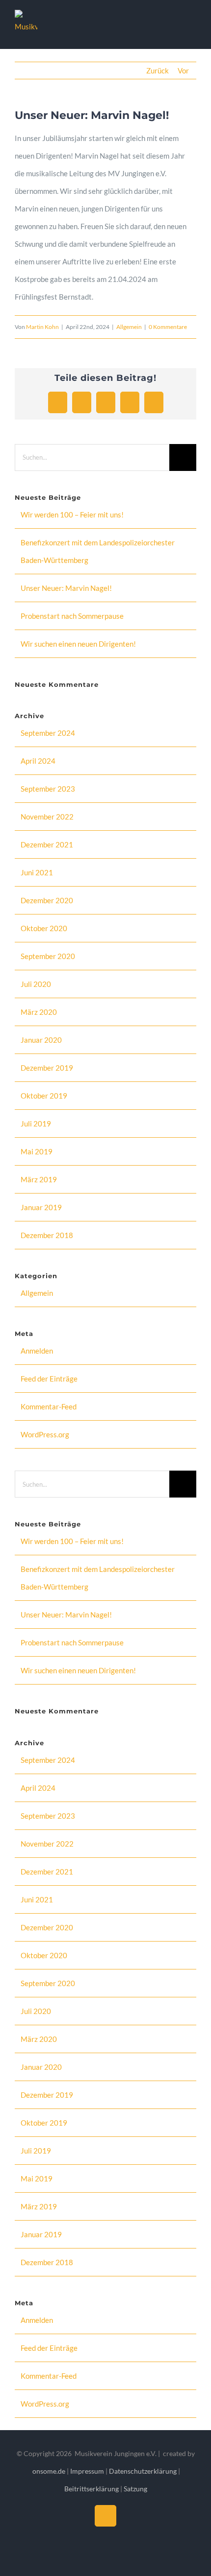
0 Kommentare (168, 327)
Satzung (135, 2489)
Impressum (88, 2471)
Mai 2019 (37, 1151)
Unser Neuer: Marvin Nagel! (66, 588)
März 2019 (39, 1179)
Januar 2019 (41, 1207)
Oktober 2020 (44, 928)
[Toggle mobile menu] (192, 25)
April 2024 (38, 761)
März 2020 (39, 1012)
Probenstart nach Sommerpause (72, 616)
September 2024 (48, 733)
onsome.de (49, 2471)
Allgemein (129, 327)
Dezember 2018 (47, 1235)
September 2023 (48, 789)
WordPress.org (45, 1434)
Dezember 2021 (47, 844)
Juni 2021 (37, 872)
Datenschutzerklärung (144, 2471)
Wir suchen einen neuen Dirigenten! (78, 644)
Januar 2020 (41, 1040)
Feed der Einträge (49, 1379)
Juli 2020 (36, 984)
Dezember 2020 (47, 900)
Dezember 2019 (47, 1068)
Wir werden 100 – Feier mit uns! (72, 515)
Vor (183, 70)
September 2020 (48, 956)
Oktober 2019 (44, 1096)
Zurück (158, 70)
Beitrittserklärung (92, 2489)
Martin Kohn (42, 327)
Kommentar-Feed (49, 1406)
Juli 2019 (36, 1124)
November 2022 (47, 817)
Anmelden (37, 1351)
